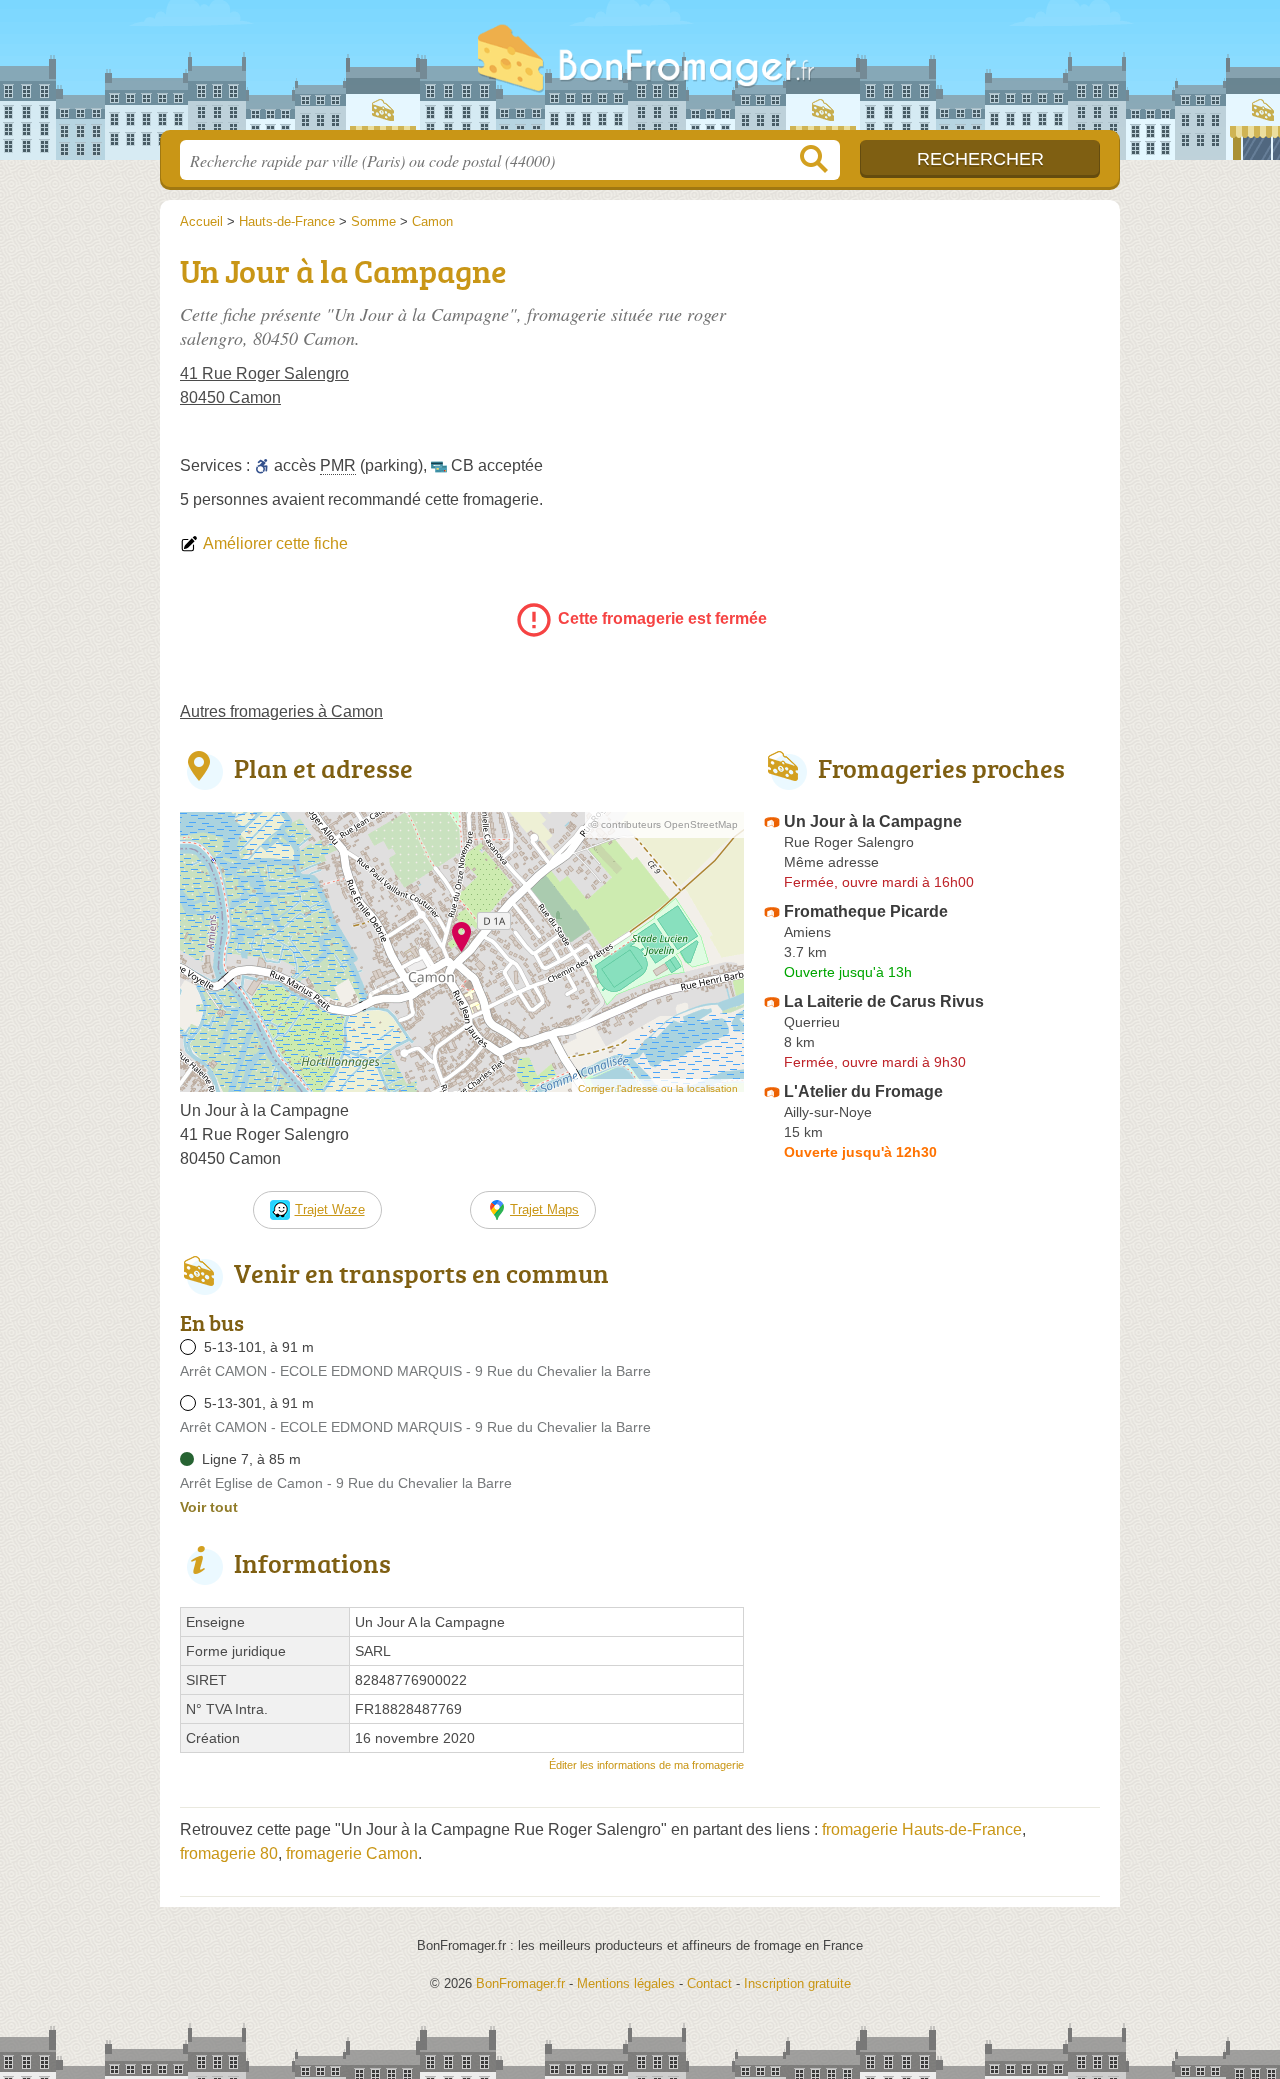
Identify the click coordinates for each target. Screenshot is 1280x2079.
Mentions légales (626, 1983)
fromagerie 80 (229, 1853)
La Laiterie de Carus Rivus (884, 1001)
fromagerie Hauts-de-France (922, 1829)
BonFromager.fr (640, 71)
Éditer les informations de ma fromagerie (646, 1765)
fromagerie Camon (352, 1853)
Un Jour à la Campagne (873, 821)
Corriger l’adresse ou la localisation (658, 1088)
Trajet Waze (330, 1209)
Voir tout (209, 1507)
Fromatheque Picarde (866, 911)
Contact (709, 1983)
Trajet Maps (544, 1209)
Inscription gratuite (797, 1983)
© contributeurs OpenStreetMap (664, 824)
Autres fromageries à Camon (281, 711)
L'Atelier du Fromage (863, 1091)
